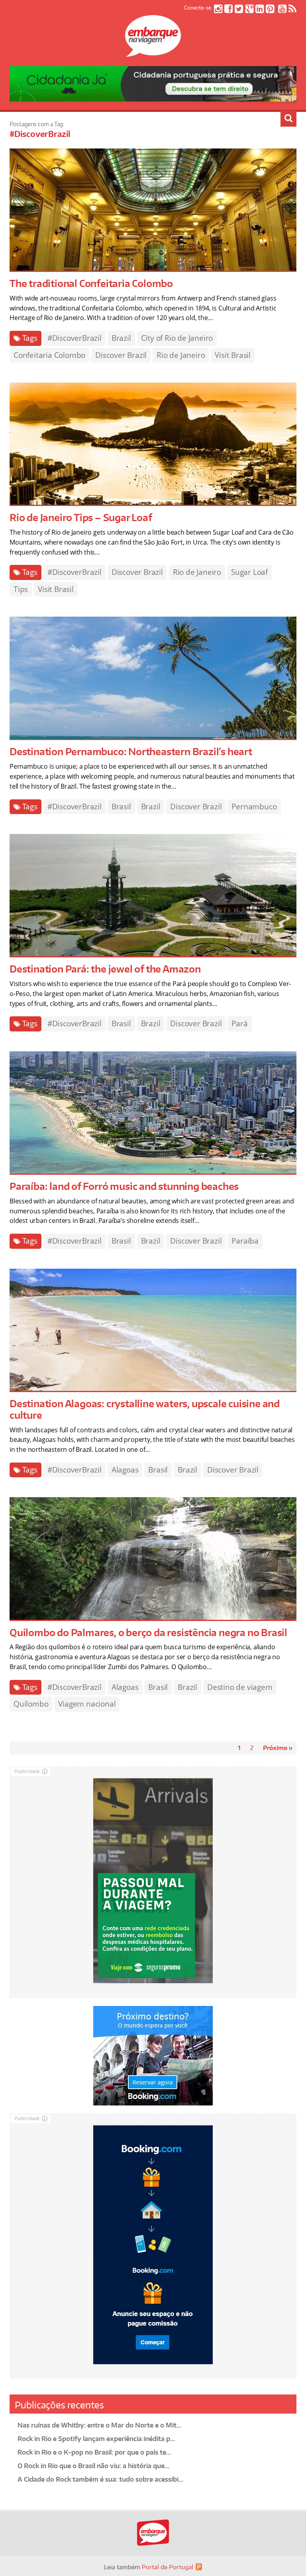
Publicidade (27, 1771)
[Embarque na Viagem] (153, 53)
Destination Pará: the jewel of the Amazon (105, 969)
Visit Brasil (233, 355)
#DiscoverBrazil (75, 338)
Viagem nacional (87, 1704)
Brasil (121, 807)
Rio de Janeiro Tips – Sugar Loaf (81, 517)
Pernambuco (254, 807)
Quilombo (31, 1704)
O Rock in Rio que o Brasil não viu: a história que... (93, 2466)
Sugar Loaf (249, 572)
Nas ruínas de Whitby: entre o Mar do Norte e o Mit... (99, 2425)
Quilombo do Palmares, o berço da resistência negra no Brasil (148, 1632)
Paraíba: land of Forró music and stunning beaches (124, 1186)
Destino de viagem (240, 1687)
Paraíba (245, 1241)
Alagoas (125, 1470)
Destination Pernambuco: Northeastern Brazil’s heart (131, 751)
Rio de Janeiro (181, 355)
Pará (239, 1023)
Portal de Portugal (168, 2567)
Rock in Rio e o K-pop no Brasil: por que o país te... (94, 2452)
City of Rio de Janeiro (177, 338)
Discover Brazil (121, 355)
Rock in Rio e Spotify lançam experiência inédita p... (96, 2439)
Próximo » (278, 1748)
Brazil (121, 338)
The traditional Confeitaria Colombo (91, 283)
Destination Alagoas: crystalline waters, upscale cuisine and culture (145, 1409)
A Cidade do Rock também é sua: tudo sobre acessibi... (100, 2479)
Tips (21, 589)
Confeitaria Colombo (49, 355)
